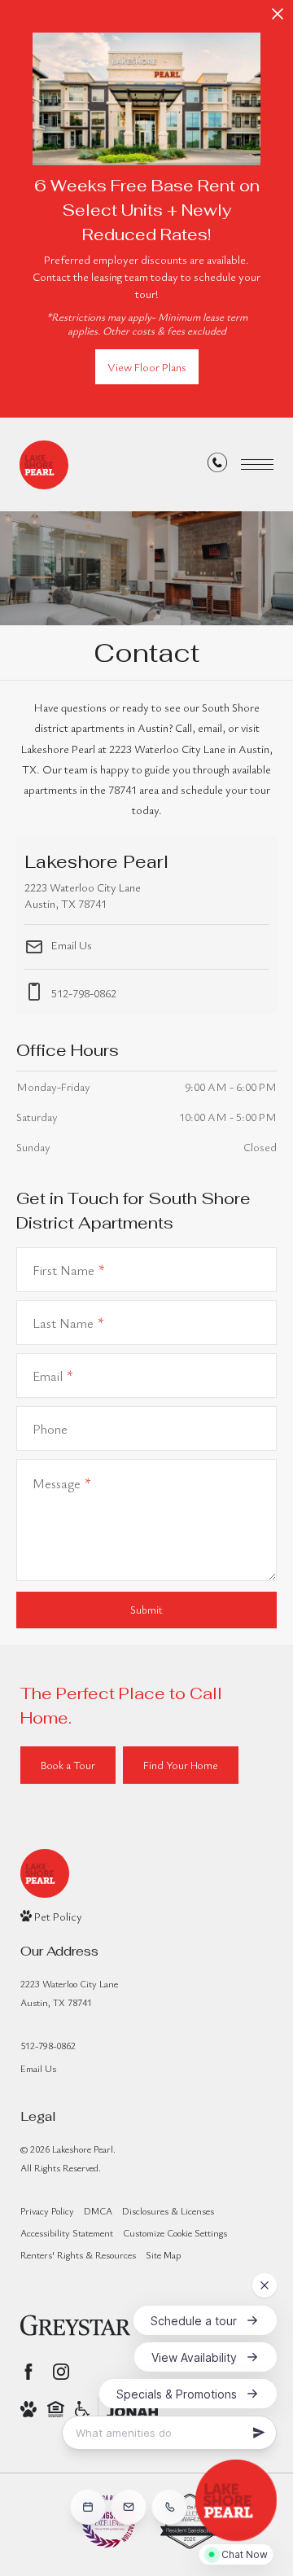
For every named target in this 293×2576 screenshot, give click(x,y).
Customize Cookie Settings (175, 2232)
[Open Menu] (257, 464)
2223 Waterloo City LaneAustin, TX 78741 (69, 1993)
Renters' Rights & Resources (78, 2254)
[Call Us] (217, 465)
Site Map (163, 2254)
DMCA (98, 2210)
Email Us (70, 945)
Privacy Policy (47, 2210)
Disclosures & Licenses (168, 2210)
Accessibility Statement (67, 2232)
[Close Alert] (278, 18)
